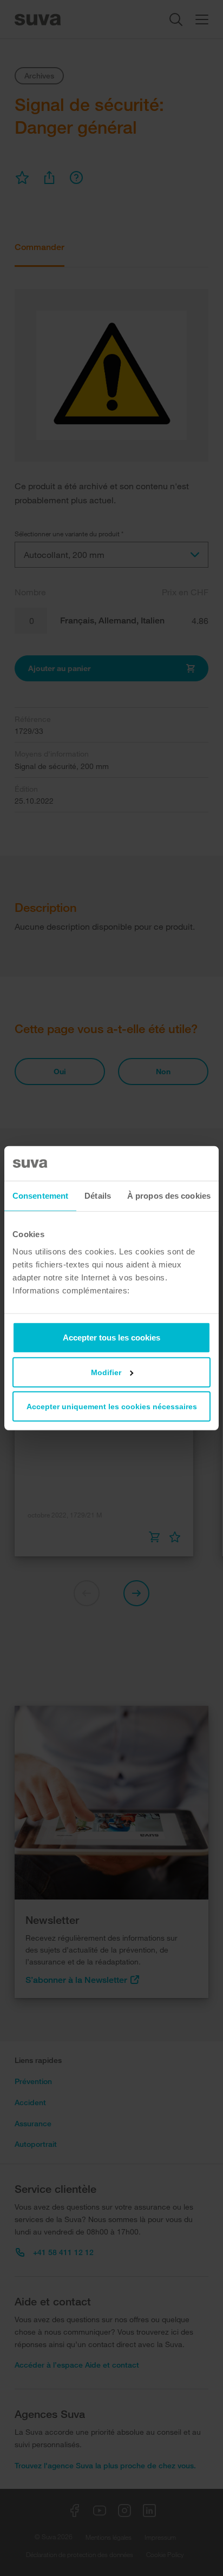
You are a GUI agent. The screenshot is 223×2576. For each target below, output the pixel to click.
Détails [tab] (98, 1196)
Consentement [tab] (40, 1196)
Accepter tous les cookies (111, 1337)
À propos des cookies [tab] (169, 1196)
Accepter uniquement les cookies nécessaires (112, 1406)
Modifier (106, 1372)
